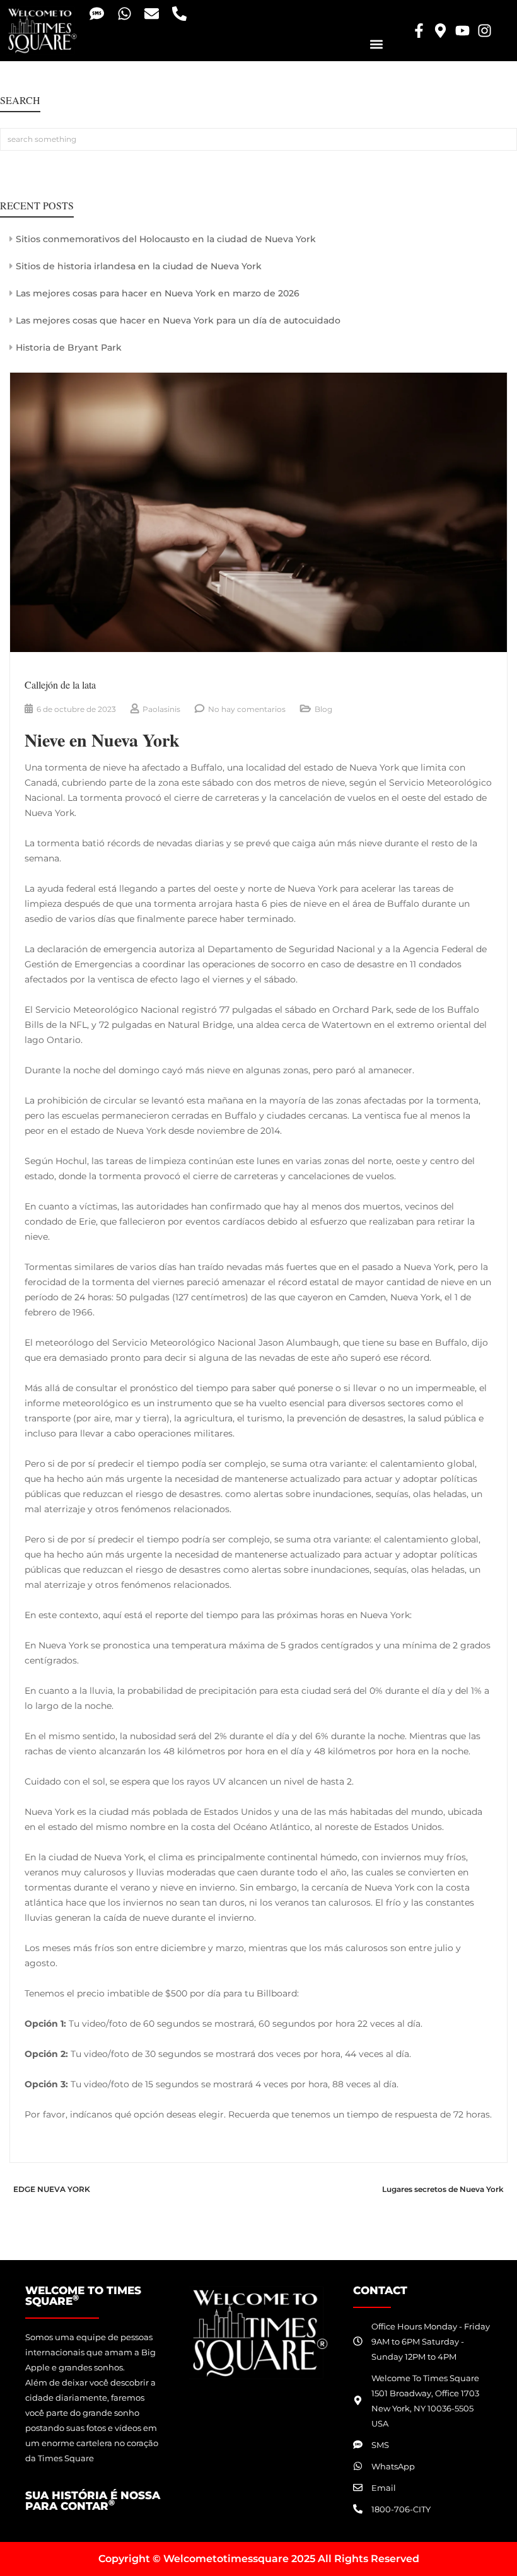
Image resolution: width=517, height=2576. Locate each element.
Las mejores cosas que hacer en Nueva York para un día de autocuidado (178, 320)
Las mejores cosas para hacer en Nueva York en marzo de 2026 (158, 293)
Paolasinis (161, 709)
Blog (323, 709)
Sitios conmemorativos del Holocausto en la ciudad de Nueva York (166, 239)
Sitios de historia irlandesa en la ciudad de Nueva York (139, 266)
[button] (376, 44)
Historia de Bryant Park (69, 347)
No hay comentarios (247, 709)
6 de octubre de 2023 (76, 709)
